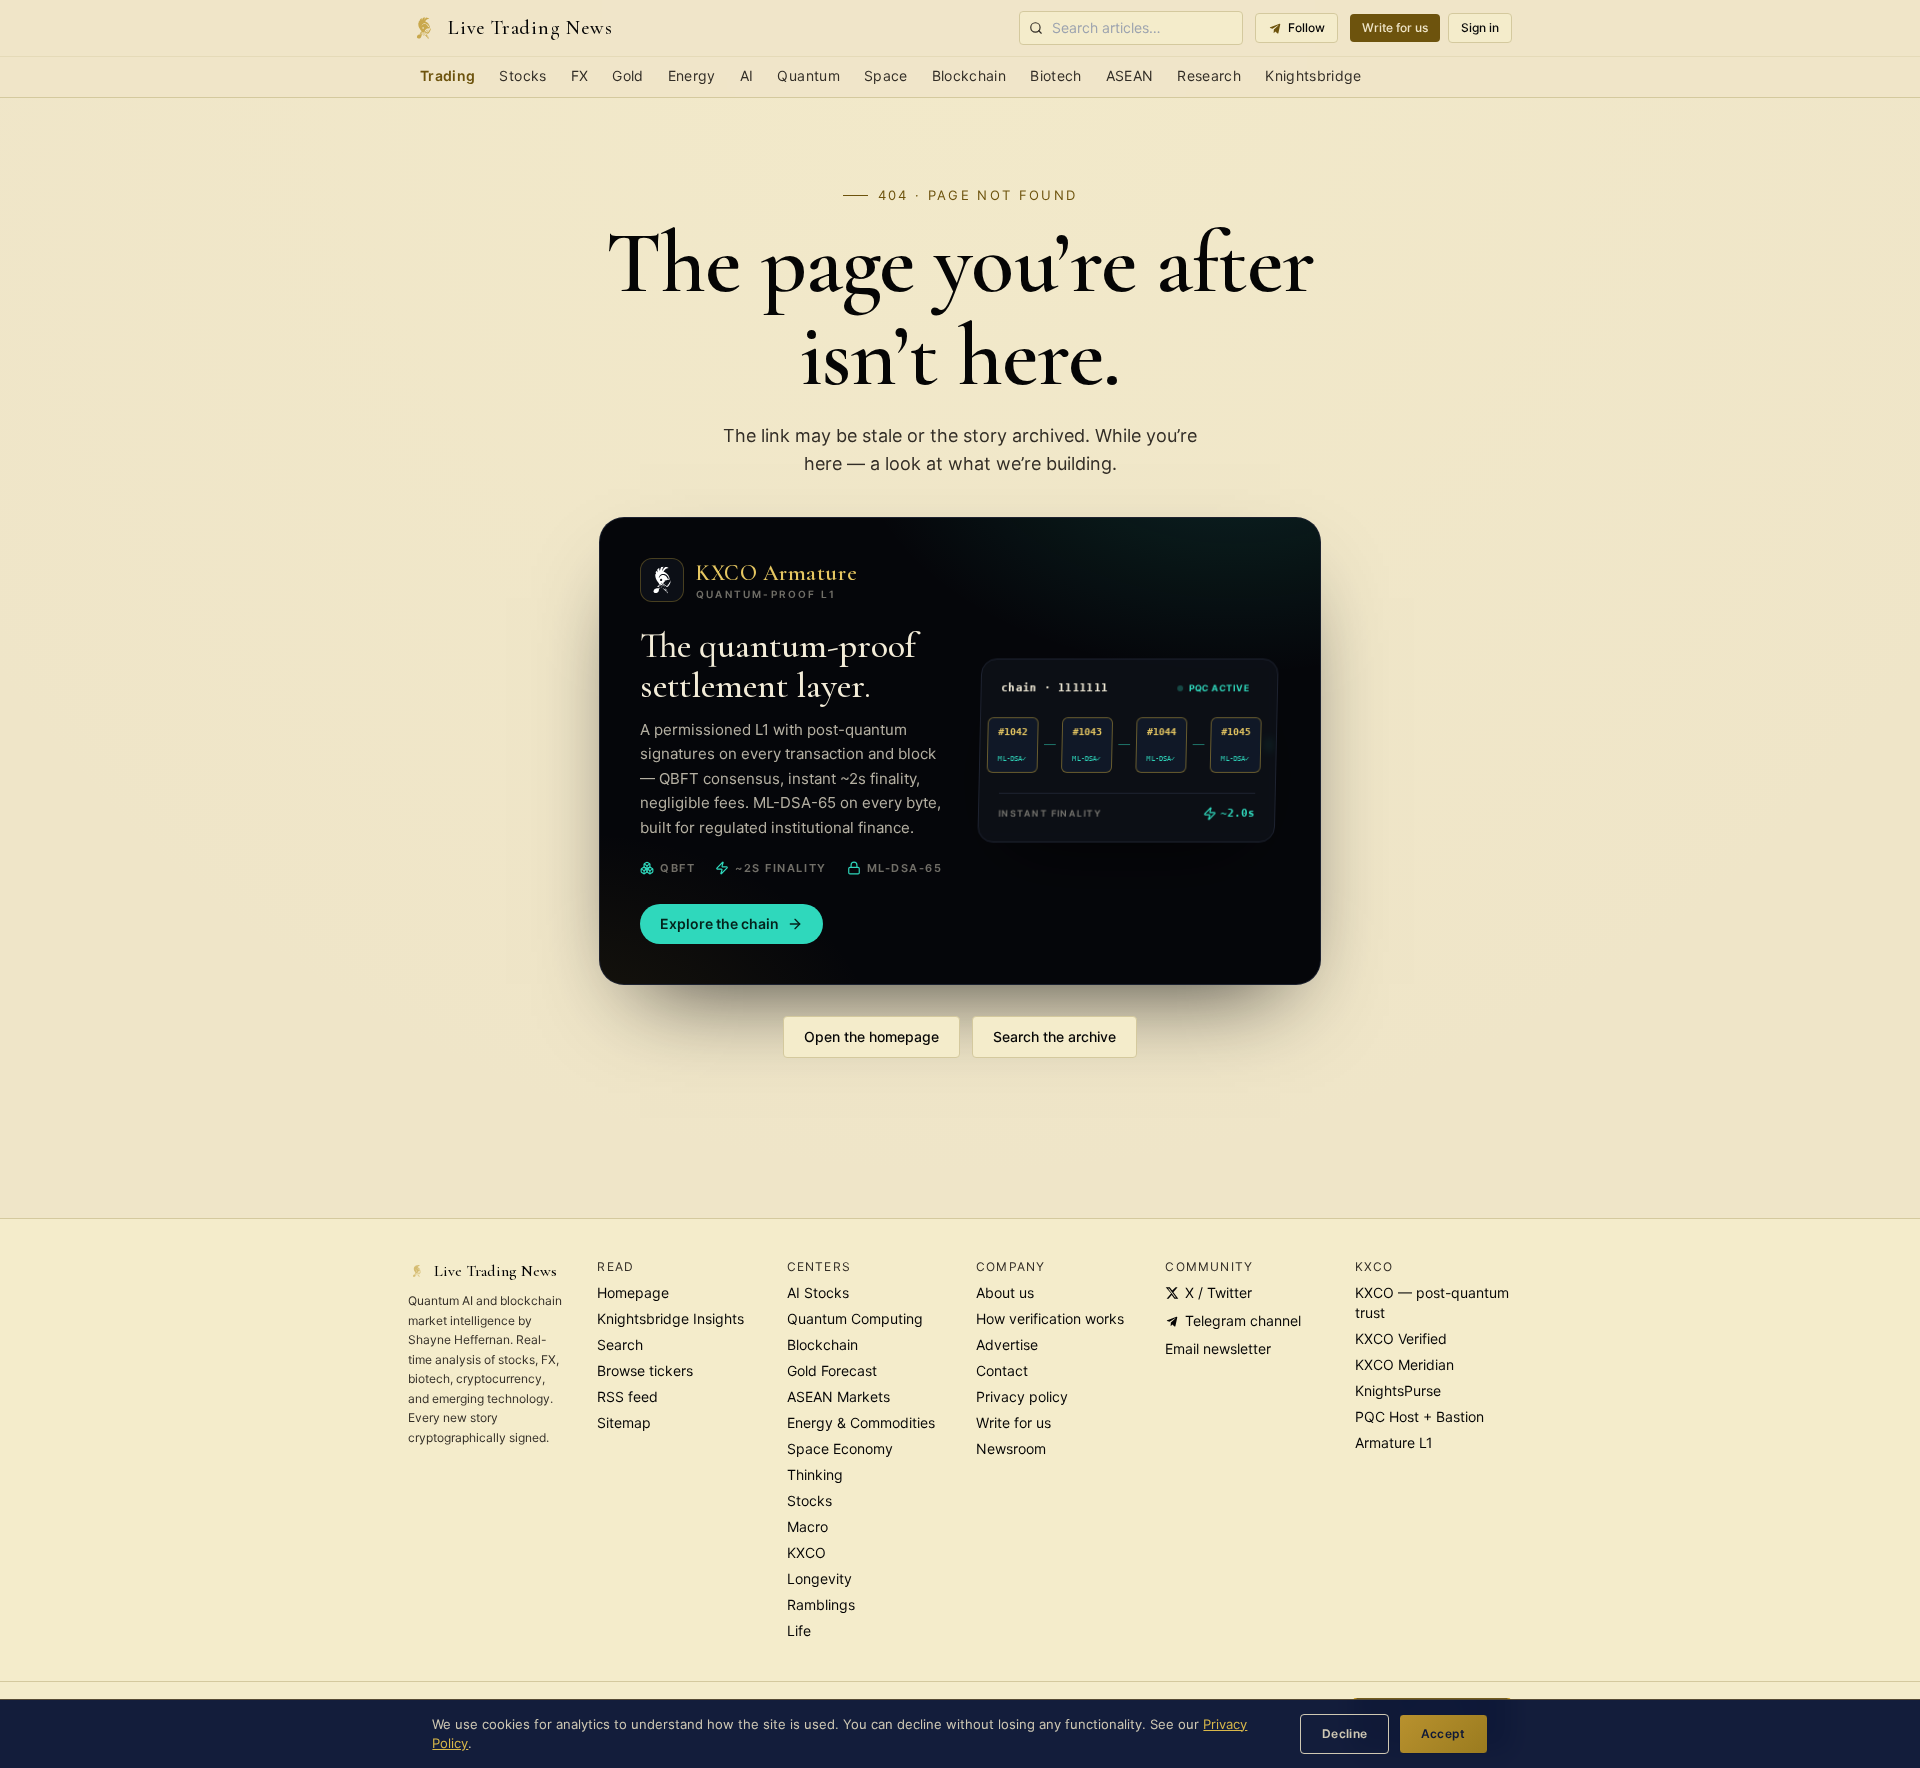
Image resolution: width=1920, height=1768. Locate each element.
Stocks (522, 75)
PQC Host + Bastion (1419, 1416)
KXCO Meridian (1404, 1364)
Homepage (633, 1292)
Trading (447, 75)
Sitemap (624, 1422)
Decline (1345, 1733)
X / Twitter (1218, 1292)
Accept (1443, 1733)
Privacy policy (1022, 1396)
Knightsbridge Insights (670, 1318)
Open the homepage (871, 1036)
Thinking (815, 1474)
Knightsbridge (1313, 75)
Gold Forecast (832, 1370)
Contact (1002, 1370)
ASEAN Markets (838, 1396)
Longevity (819, 1578)
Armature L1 (1394, 1442)
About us (1005, 1292)
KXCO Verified (1401, 1338)
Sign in (1480, 27)
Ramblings (821, 1604)
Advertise (1007, 1344)
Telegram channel (1243, 1320)
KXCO (806, 1552)
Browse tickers (645, 1370)
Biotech (1055, 75)
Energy (692, 75)
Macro (807, 1526)
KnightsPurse (1398, 1390)
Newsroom (1011, 1448)
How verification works (1050, 1318)
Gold (627, 75)
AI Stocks (818, 1292)
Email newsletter (1218, 1348)
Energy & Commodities (861, 1422)
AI (747, 75)
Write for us (1395, 27)
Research (1209, 75)
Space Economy (840, 1448)
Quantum (808, 75)
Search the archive (1054, 1036)
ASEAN (1130, 75)
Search (620, 1344)
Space (886, 75)
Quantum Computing (855, 1318)
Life (799, 1630)
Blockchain (969, 75)
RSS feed (627, 1396)
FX (580, 75)
